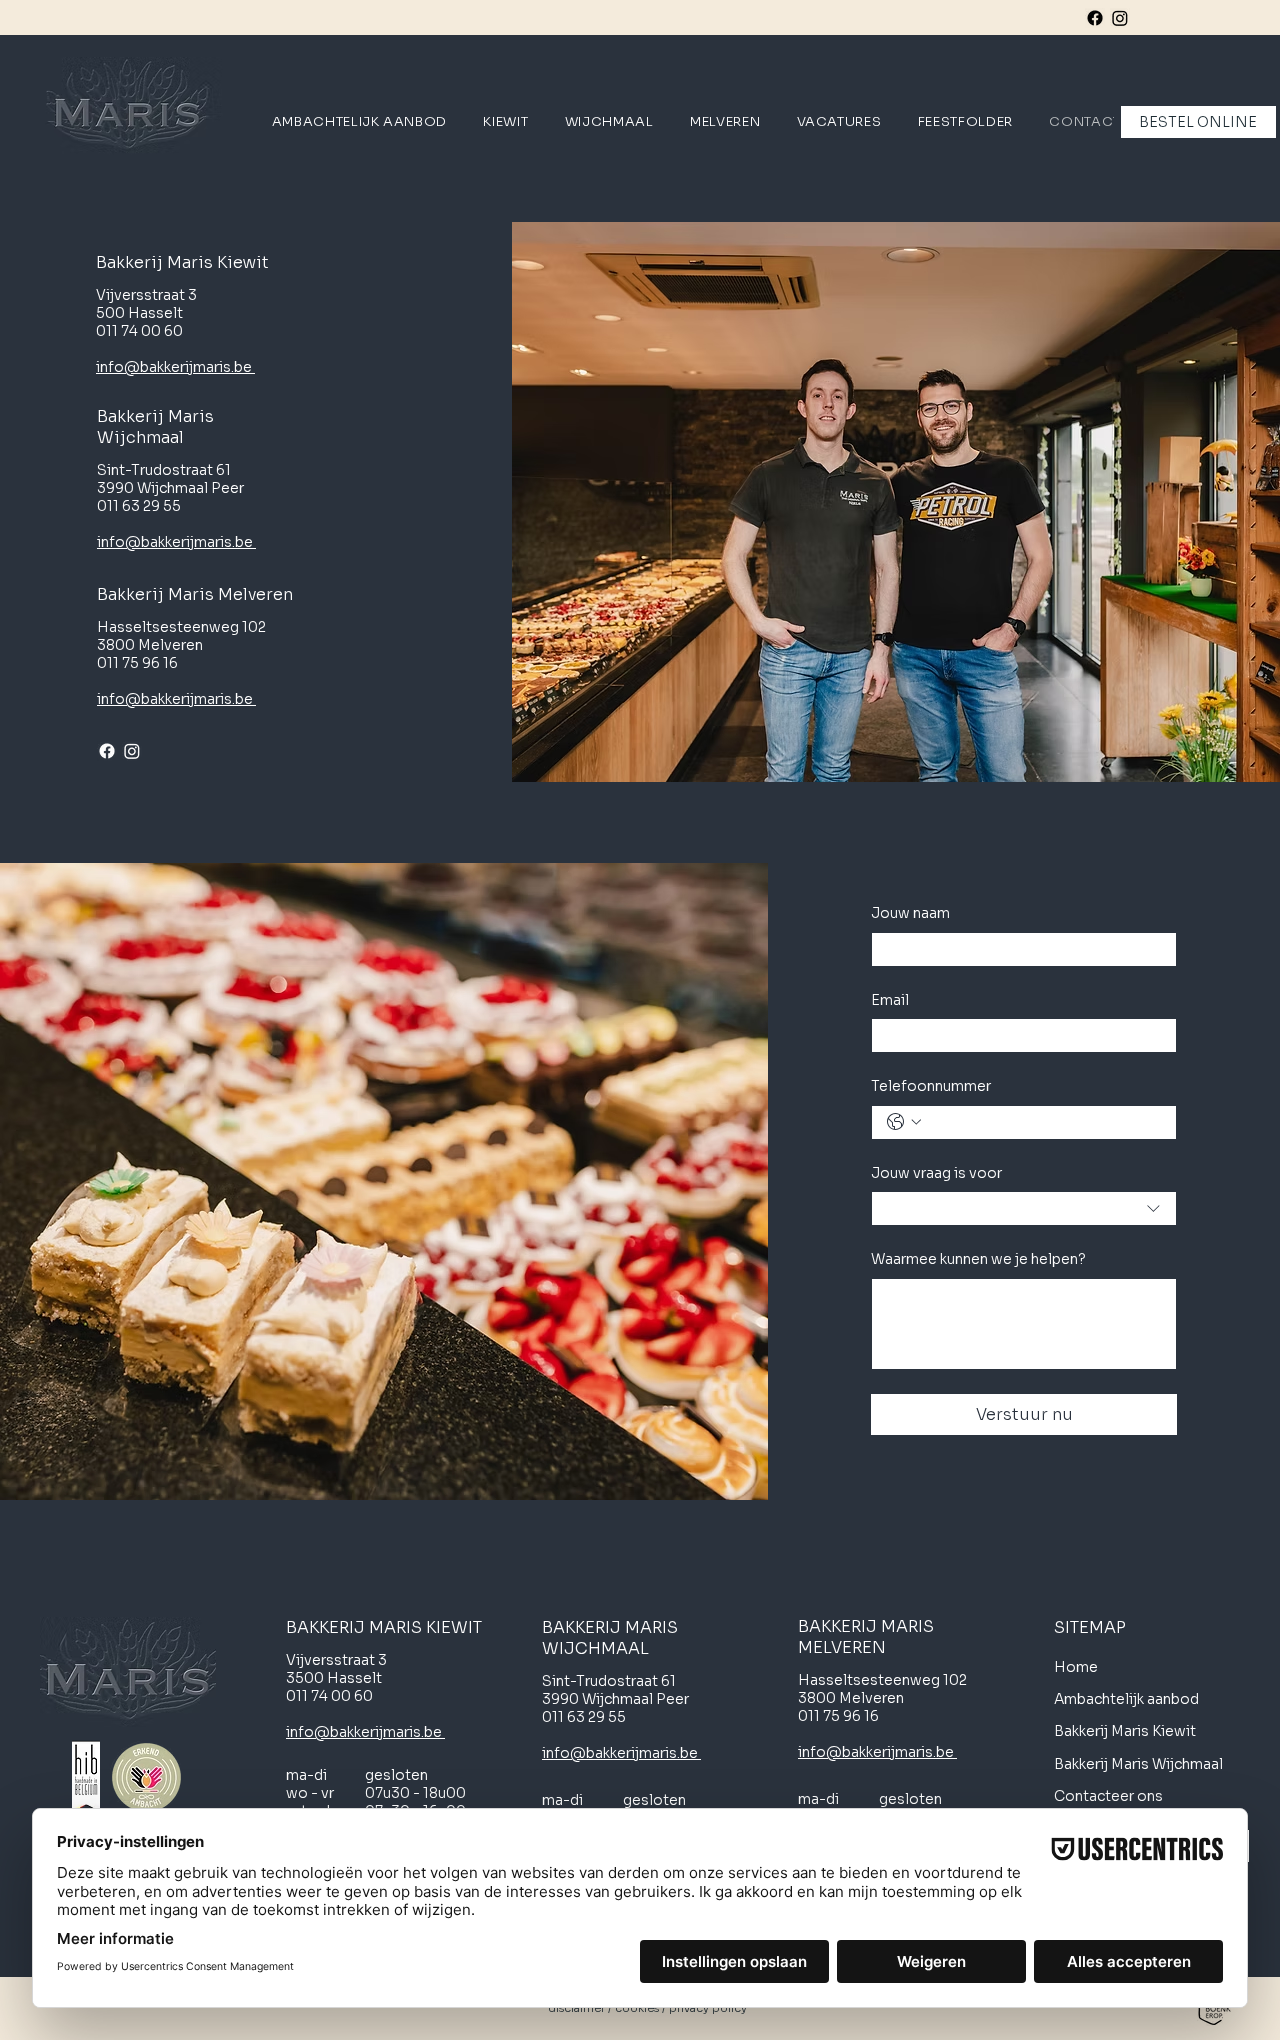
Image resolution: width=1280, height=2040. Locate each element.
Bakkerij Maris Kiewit (1126, 1731)
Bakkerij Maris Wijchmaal (1140, 1764)
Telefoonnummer (931, 1086)
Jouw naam (910, 913)
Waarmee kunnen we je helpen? (978, 1259)
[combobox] (1024, 1208)
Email (890, 1000)
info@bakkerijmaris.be (175, 367)
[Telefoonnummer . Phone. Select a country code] (904, 1122)
